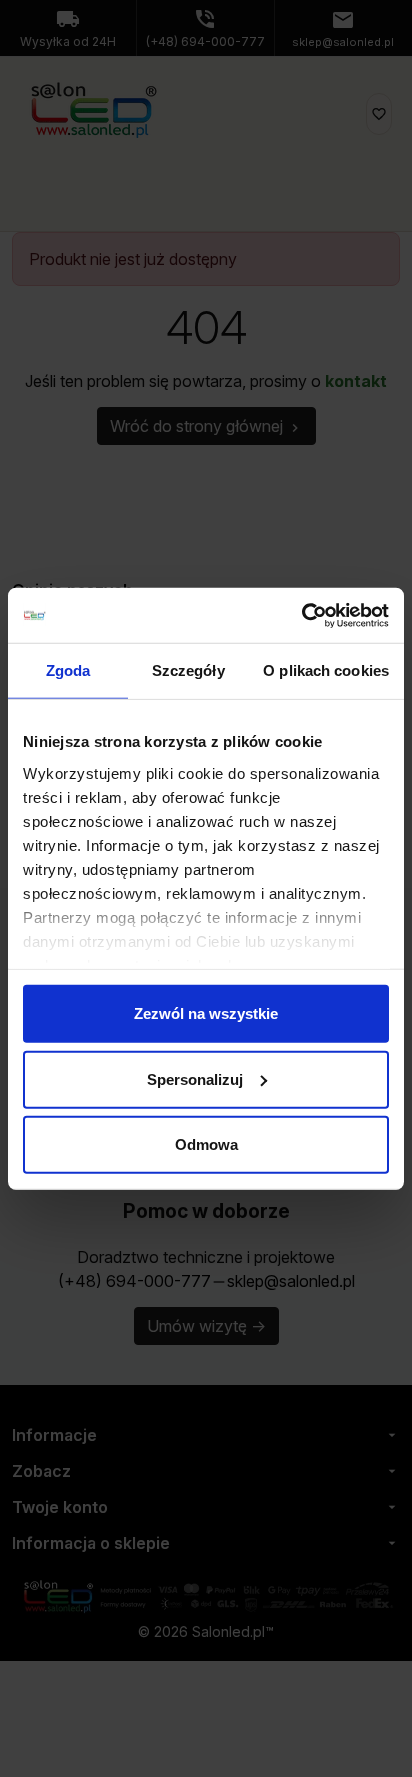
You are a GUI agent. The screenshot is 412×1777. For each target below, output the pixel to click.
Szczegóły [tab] (188, 670)
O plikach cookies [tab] (326, 670)
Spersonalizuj (195, 1078)
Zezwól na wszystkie (206, 1013)
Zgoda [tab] (68, 670)
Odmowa (206, 1144)
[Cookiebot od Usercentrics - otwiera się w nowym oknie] (301, 615)
